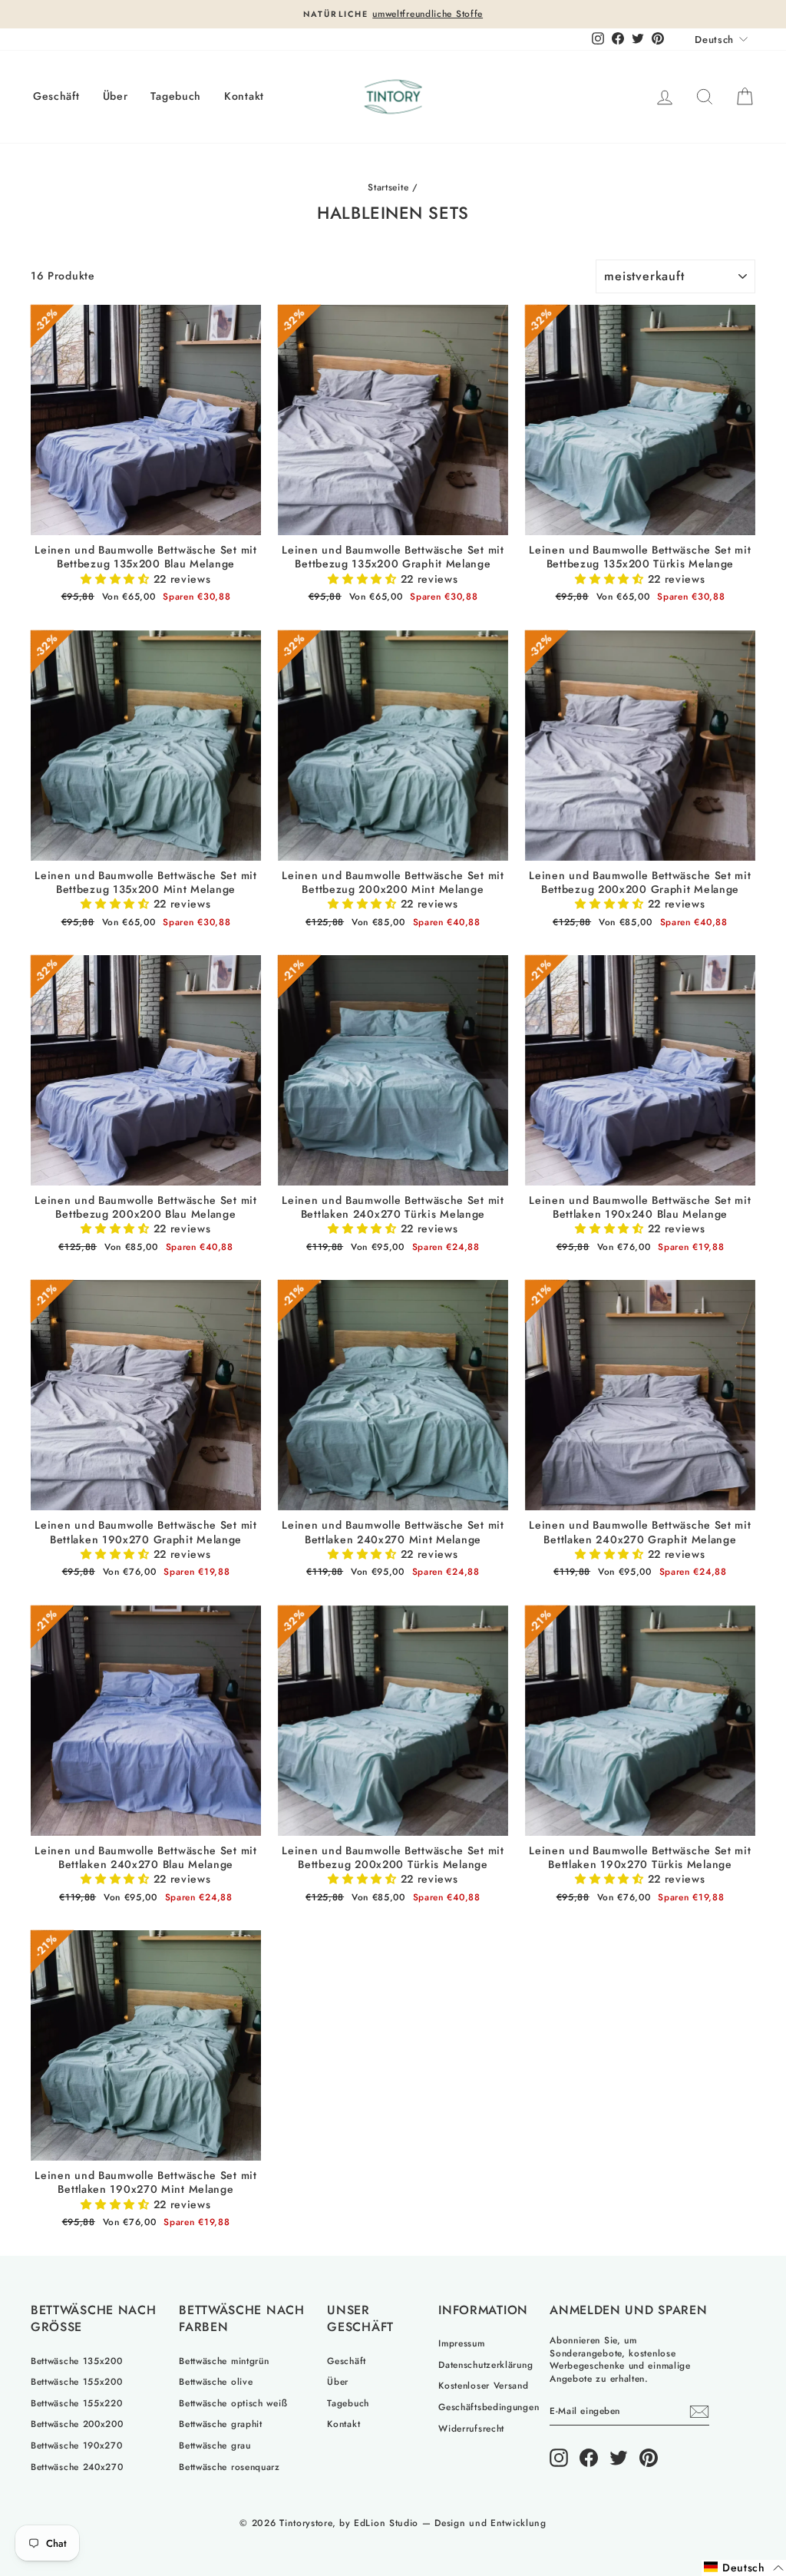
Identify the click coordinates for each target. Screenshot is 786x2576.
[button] (744, 2568)
